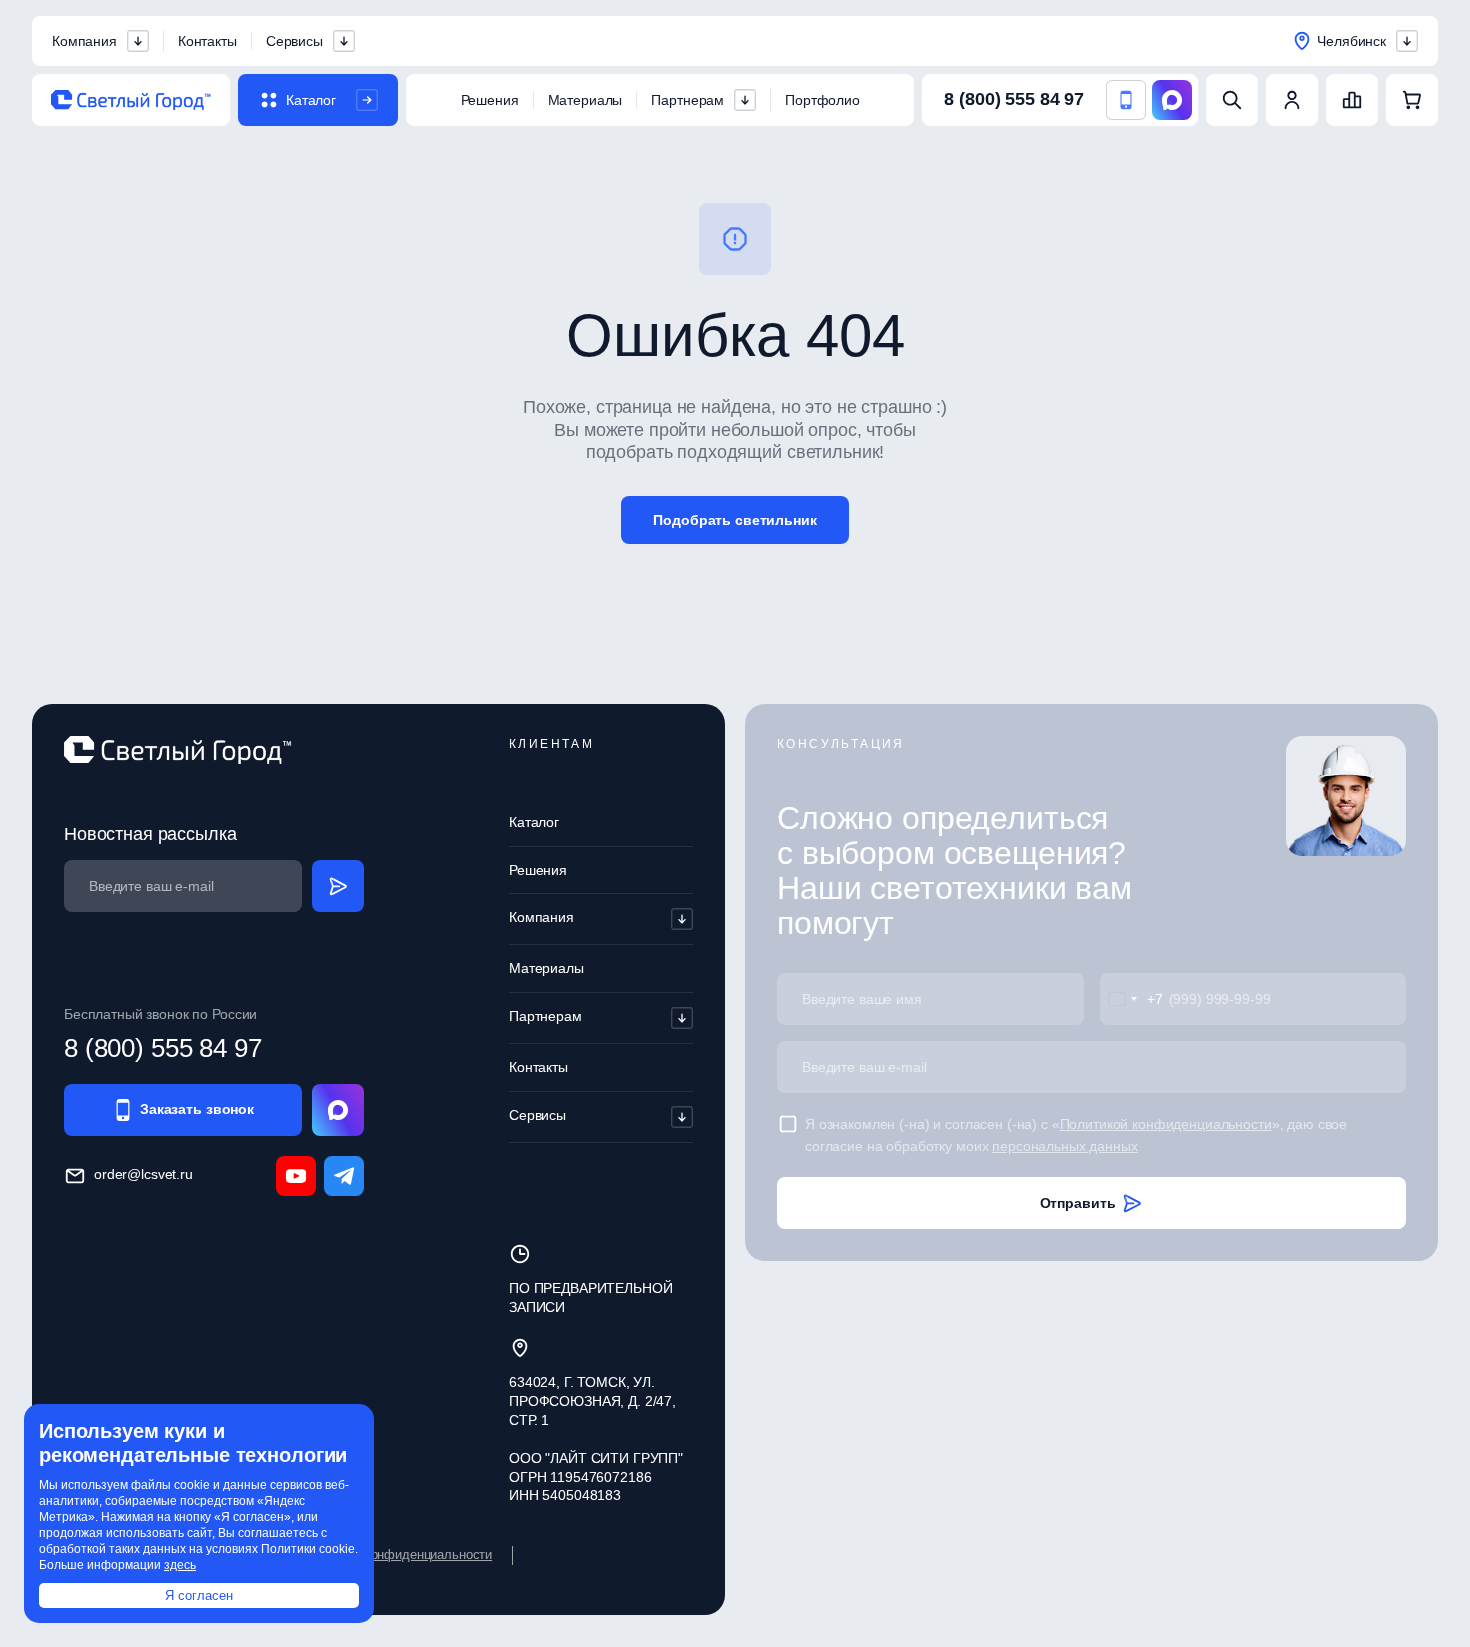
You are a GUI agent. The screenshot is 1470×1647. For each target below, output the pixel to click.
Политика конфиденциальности (398, 1554)
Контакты (207, 41)
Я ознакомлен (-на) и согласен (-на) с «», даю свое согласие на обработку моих (1076, 1135)
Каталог (534, 822)
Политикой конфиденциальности (1166, 1124)
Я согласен (199, 1595)
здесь (180, 1565)
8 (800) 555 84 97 (1014, 99)
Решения (490, 100)
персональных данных (1064, 1146)
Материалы (585, 100)
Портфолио (822, 100)
